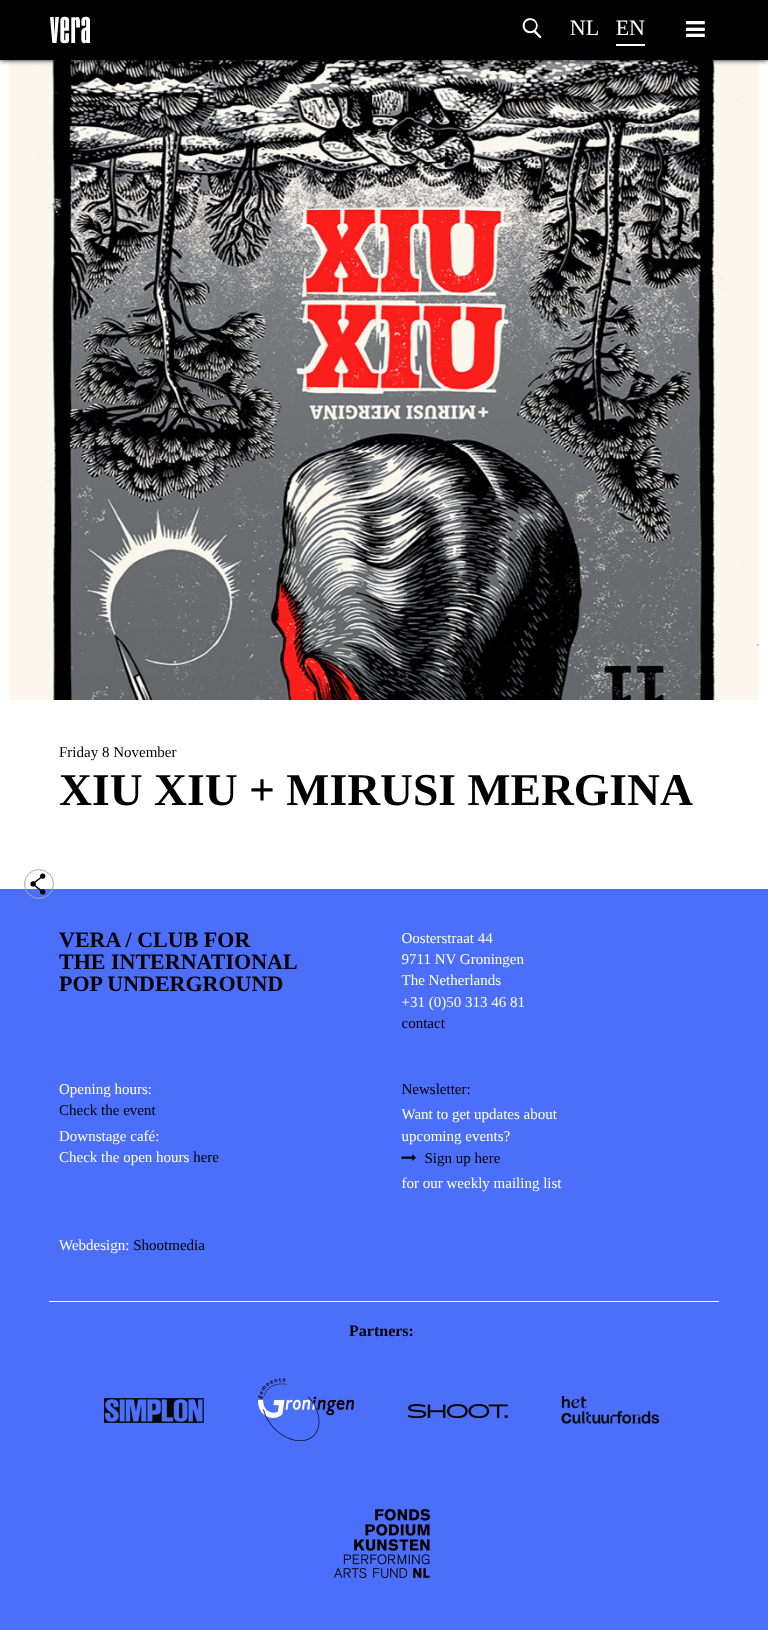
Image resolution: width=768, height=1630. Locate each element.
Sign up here (463, 1159)
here (206, 1158)
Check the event (107, 1111)
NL (584, 27)
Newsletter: (436, 1090)
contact (423, 1024)
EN (630, 27)
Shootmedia (169, 1246)
